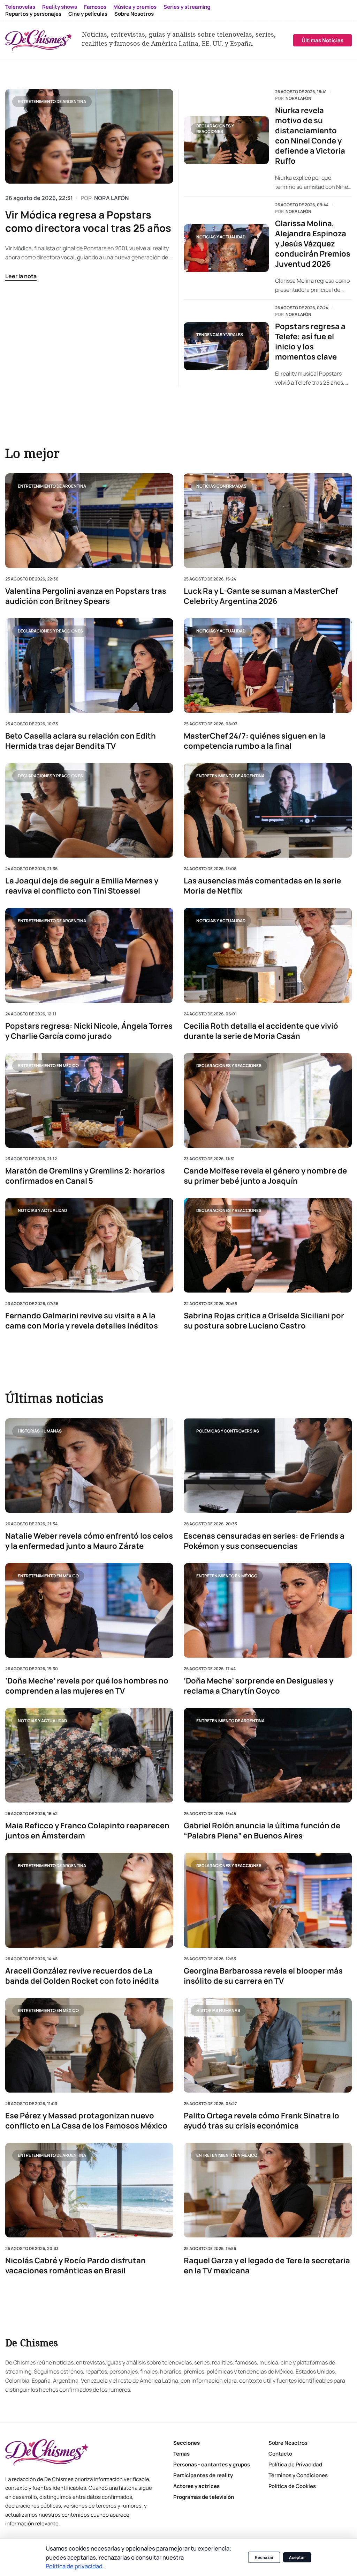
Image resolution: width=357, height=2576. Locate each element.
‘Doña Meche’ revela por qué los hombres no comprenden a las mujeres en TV (87, 1686)
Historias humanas (40, 1431)
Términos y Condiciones (298, 2475)
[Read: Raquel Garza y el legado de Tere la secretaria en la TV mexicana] (268, 2190)
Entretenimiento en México (48, 1065)
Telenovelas (20, 7)
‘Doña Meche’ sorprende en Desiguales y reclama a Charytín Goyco (259, 1686)
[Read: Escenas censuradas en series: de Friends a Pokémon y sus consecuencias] (268, 1465)
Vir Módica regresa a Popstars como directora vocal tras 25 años (88, 221)
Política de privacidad (74, 2566)
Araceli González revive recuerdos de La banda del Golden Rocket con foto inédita (82, 1976)
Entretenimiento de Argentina (52, 101)
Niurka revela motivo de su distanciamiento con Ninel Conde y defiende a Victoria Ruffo (310, 136)
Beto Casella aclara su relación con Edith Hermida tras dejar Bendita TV (81, 741)
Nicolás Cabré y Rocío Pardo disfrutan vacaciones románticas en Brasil (75, 2266)
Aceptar (297, 2557)
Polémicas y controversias (228, 1431)
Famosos (95, 7)
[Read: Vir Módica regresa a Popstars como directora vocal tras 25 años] (89, 136)
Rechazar (264, 2557)
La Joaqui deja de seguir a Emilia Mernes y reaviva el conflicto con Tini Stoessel (82, 886)
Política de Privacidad (295, 2464)
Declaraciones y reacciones (215, 129)
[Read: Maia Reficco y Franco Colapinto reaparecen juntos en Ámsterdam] (89, 1756)
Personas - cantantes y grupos (212, 2464)
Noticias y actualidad (221, 237)
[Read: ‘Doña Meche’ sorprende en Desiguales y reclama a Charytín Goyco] (268, 1611)
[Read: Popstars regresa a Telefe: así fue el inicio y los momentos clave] (226, 346)
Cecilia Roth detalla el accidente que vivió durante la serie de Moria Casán (261, 1031)
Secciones (187, 2443)
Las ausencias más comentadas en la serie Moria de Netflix (262, 886)
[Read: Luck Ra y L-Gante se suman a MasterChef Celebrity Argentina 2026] (268, 521)
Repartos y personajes (33, 14)
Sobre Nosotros (134, 14)
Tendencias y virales (220, 335)
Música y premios (135, 7)
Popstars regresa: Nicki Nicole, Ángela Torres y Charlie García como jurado (89, 1031)
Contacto (280, 2454)
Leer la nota (21, 276)
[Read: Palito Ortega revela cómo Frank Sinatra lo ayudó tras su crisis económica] (268, 2045)
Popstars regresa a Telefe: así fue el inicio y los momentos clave (310, 342)
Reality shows (60, 7)
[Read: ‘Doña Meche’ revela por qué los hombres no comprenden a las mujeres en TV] (89, 1611)
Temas (181, 2454)
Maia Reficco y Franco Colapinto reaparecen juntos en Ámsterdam (87, 1831)
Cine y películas (88, 14)
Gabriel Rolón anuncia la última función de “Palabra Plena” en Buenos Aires (262, 1831)
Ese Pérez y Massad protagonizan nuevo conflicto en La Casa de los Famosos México (86, 2121)
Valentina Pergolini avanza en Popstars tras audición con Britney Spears (86, 596)
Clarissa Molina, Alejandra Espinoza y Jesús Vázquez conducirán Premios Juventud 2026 (313, 244)
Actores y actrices (196, 2486)
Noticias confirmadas (221, 486)
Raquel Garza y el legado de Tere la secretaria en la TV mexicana (267, 2266)
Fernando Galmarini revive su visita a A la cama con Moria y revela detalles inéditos (82, 1320)
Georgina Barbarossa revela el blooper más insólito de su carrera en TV (263, 1976)
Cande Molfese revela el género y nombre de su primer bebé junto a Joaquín (265, 1176)
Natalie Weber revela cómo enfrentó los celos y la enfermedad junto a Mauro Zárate (89, 1541)
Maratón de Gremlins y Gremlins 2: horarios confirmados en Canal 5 (85, 1176)
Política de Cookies (292, 2486)
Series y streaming (187, 7)
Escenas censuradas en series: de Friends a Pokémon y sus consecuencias (264, 1541)
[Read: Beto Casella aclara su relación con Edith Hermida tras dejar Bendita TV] (89, 665)
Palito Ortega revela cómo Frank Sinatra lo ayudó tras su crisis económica (261, 2121)
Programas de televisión (204, 2497)
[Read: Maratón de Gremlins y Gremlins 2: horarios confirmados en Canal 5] (89, 1100)
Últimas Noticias (322, 40)
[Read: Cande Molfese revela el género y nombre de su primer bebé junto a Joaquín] (268, 1100)
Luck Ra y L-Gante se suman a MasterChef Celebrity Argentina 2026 (261, 596)
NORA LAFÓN (111, 198)
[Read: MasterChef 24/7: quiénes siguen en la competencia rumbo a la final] (268, 665)
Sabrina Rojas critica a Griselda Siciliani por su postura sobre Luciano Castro (264, 1320)
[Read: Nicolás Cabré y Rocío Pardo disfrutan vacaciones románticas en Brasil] (89, 2190)
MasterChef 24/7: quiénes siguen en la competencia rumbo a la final (255, 741)
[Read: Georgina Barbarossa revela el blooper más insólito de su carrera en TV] (268, 1900)
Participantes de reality (203, 2475)
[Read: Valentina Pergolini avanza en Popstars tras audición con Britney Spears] (89, 521)
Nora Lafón (298, 98)
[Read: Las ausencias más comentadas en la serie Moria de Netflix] (268, 810)
